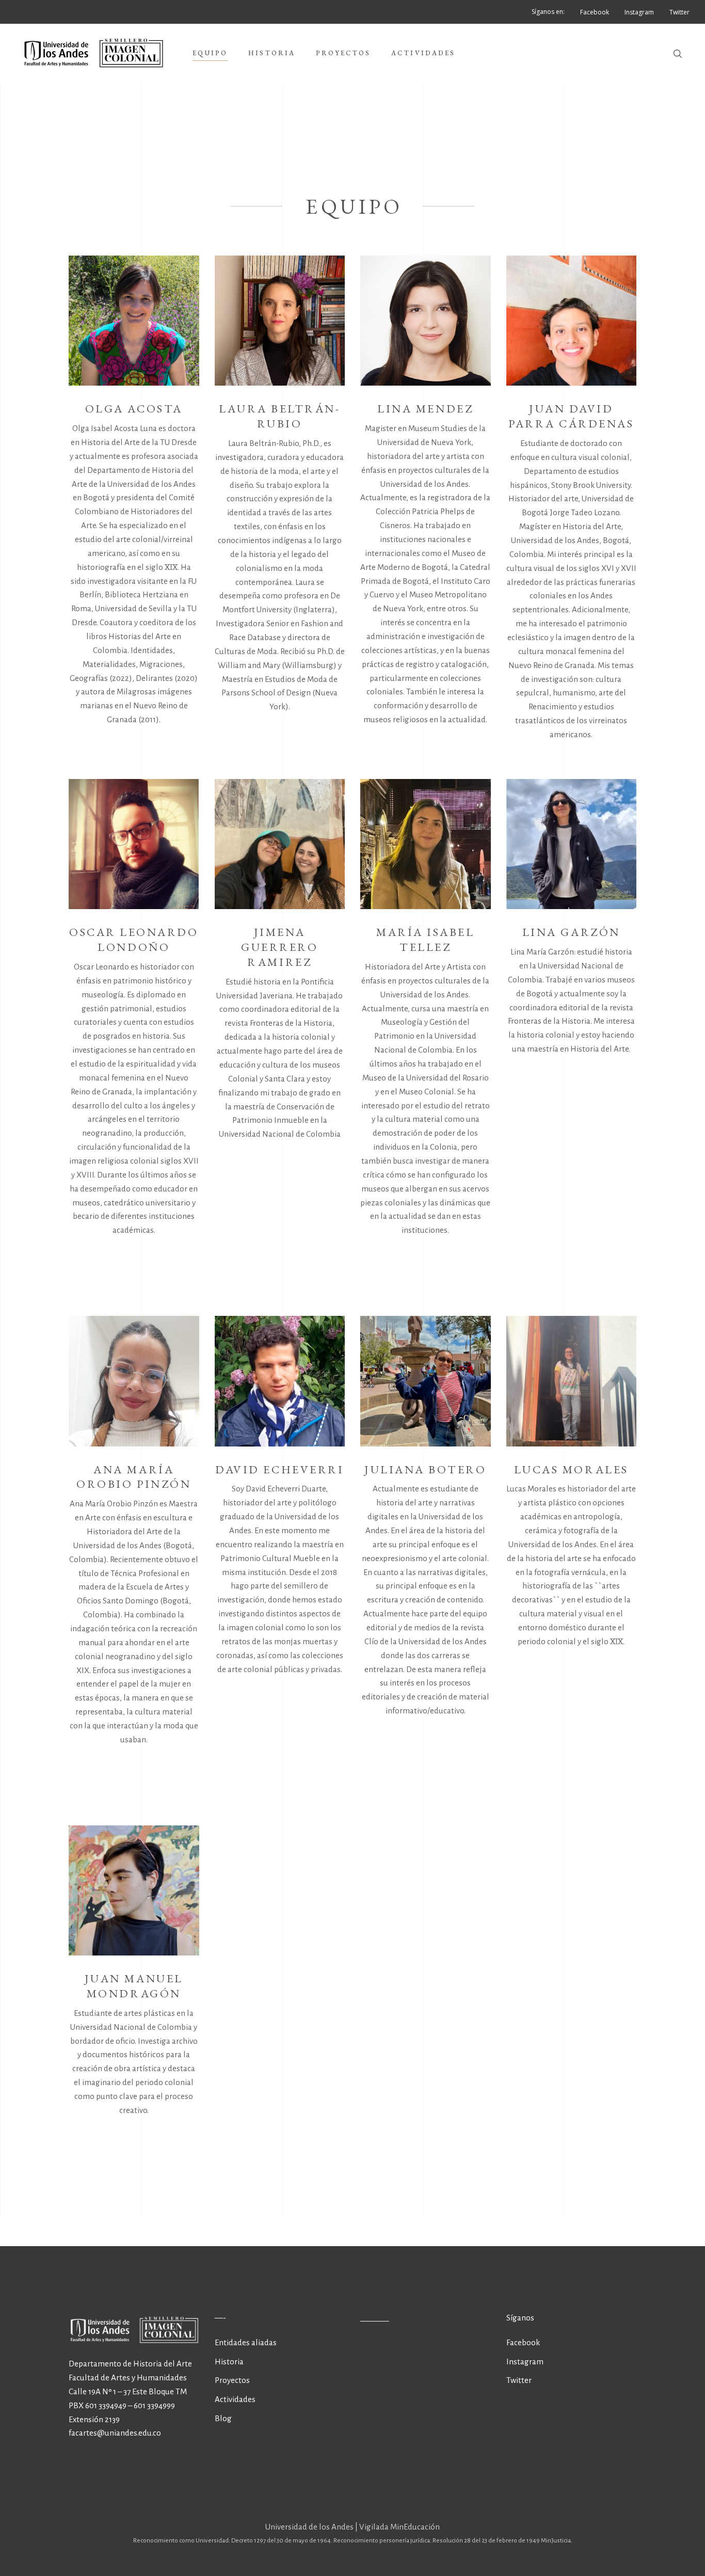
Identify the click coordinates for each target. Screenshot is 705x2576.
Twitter (519, 2380)
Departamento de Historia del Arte (130, 2364)
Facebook (523, 2342)
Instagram (525, 2362)
